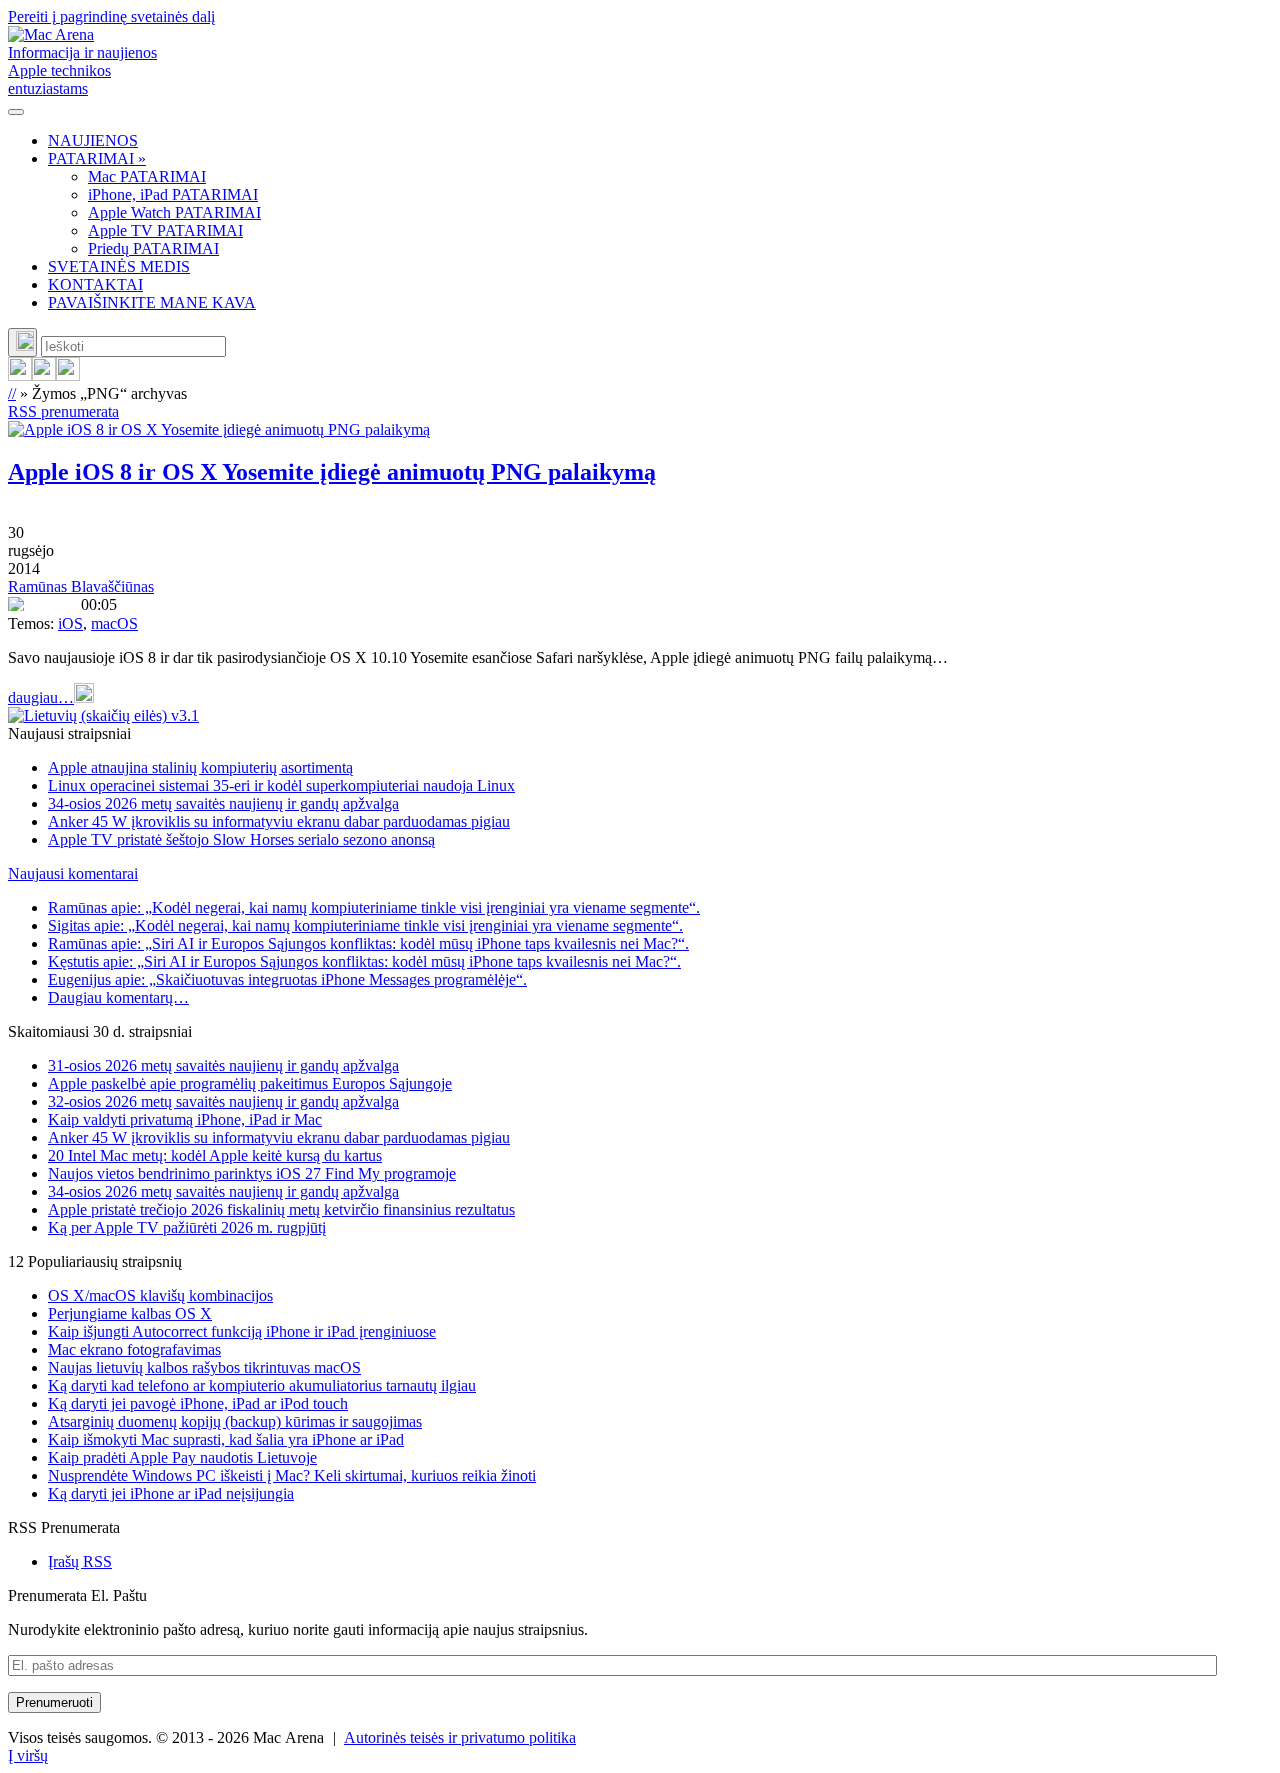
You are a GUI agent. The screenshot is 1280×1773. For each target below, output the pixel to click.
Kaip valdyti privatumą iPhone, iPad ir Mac (185, 1119)
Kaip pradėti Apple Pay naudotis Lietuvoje (182, 1457)
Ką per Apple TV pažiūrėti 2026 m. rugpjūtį (187, 1227)
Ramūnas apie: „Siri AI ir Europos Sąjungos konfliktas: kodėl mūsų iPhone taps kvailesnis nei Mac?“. (368, 943)
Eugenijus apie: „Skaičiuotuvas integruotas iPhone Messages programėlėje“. (287, 979)
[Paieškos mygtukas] (22, 342)
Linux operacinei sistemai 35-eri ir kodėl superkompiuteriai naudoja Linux (281, 785)
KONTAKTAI (95, 284)
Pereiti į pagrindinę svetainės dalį (111, 16)
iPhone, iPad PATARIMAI (173, 194)
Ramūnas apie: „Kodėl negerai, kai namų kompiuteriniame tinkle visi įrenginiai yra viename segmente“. (374, 907)
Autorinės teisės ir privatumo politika (460, 1737)
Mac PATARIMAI (147, 176)
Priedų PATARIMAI (153, 248)
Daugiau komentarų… (118, 997)
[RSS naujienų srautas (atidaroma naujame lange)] (20, 375)
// (12, 393)
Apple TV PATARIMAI (165, 230)
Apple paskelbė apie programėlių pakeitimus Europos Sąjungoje (250, 1083)
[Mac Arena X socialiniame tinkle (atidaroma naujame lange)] (68, 375)
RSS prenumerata (63, 411)
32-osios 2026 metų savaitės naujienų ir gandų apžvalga (223, 1101)
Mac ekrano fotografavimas (134, 1349)
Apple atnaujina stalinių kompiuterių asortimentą (200, 767)
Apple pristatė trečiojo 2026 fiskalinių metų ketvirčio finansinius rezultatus (281, 1209)
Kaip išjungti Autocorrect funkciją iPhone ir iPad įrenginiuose (242, 1331)
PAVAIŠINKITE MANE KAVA (152, 302)
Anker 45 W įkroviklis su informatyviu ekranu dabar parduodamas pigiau (279, 821)
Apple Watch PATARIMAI (174, 212)
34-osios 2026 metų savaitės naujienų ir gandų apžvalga (223, 803)
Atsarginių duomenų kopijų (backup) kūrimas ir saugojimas (235, 1421)
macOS (114, 623)
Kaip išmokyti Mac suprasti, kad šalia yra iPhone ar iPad (226, 1439)
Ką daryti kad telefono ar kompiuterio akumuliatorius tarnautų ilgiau (262, 1385)
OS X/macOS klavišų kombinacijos (160, 1295)
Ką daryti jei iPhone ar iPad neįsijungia (171, 1493)
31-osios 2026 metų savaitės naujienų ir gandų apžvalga (223, 1065)
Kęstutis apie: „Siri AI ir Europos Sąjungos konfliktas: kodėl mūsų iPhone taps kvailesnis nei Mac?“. (364, 961)
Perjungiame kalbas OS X (130, 1313)
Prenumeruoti (54, 1702)
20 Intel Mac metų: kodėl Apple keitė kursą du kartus (215, 1155)
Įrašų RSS (80, 1561)
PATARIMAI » (97, 158)
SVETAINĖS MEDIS (119, 266)
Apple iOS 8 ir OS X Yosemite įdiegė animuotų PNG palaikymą (332, 472)
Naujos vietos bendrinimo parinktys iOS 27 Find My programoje (252, 1173)
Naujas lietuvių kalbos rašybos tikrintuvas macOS (204, 1367)
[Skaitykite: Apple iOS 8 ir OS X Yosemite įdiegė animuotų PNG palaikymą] (219, 429)
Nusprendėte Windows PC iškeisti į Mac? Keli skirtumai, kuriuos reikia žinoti (292, 1475)
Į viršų (28, 1755)
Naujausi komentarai (73, 873)
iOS (70, 623)
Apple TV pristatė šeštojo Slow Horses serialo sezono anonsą (241, 839)
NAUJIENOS (93, 140)
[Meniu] (16, 112)
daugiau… (41, 697)
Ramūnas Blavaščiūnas (81, 586)
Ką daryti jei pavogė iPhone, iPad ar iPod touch (198, 1403)
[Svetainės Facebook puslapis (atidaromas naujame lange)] (44, 375)
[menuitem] (660, 141)
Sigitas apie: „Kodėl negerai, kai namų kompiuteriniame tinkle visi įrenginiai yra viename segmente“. (365, 925)
